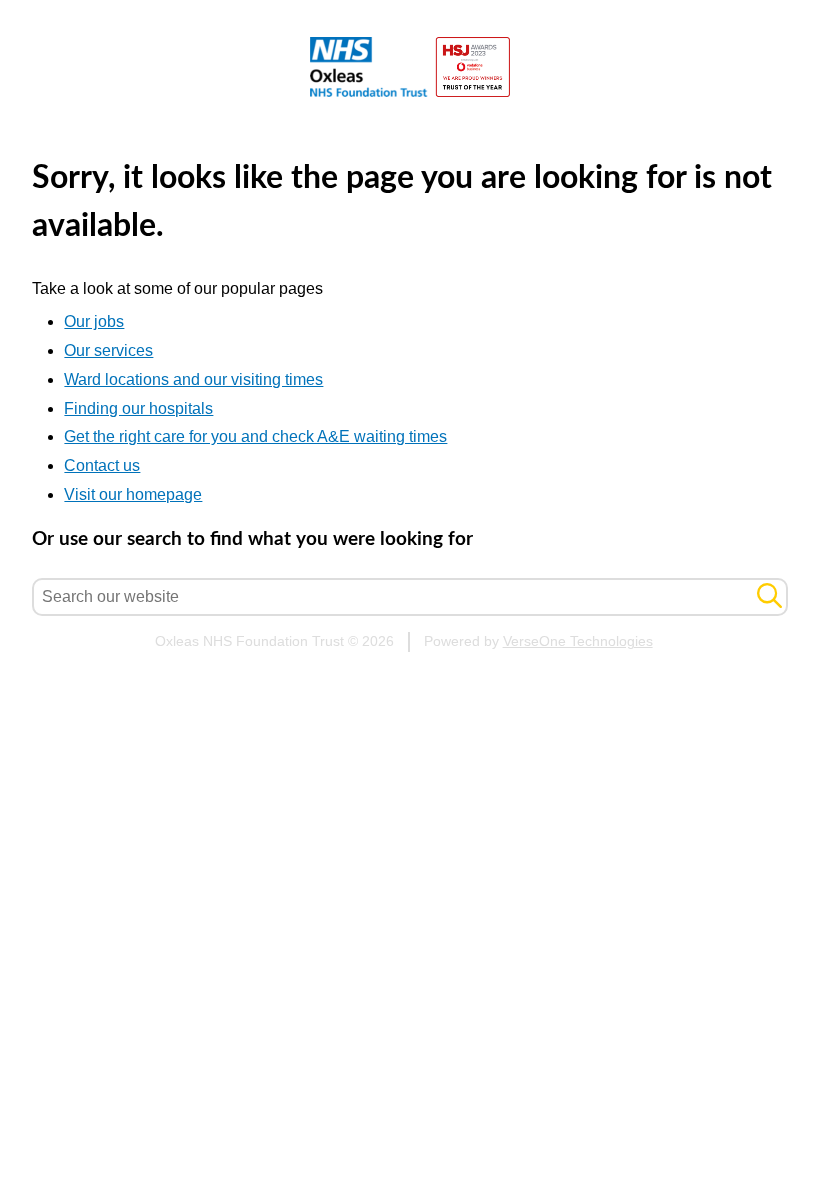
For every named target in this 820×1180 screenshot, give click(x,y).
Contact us (102, 465)
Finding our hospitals (138, 408)
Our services (108, 350)
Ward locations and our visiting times (193, 379)
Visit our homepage (133, 494)
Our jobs (94, 321)
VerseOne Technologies (578, 641)
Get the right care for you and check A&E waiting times (255, 436)
